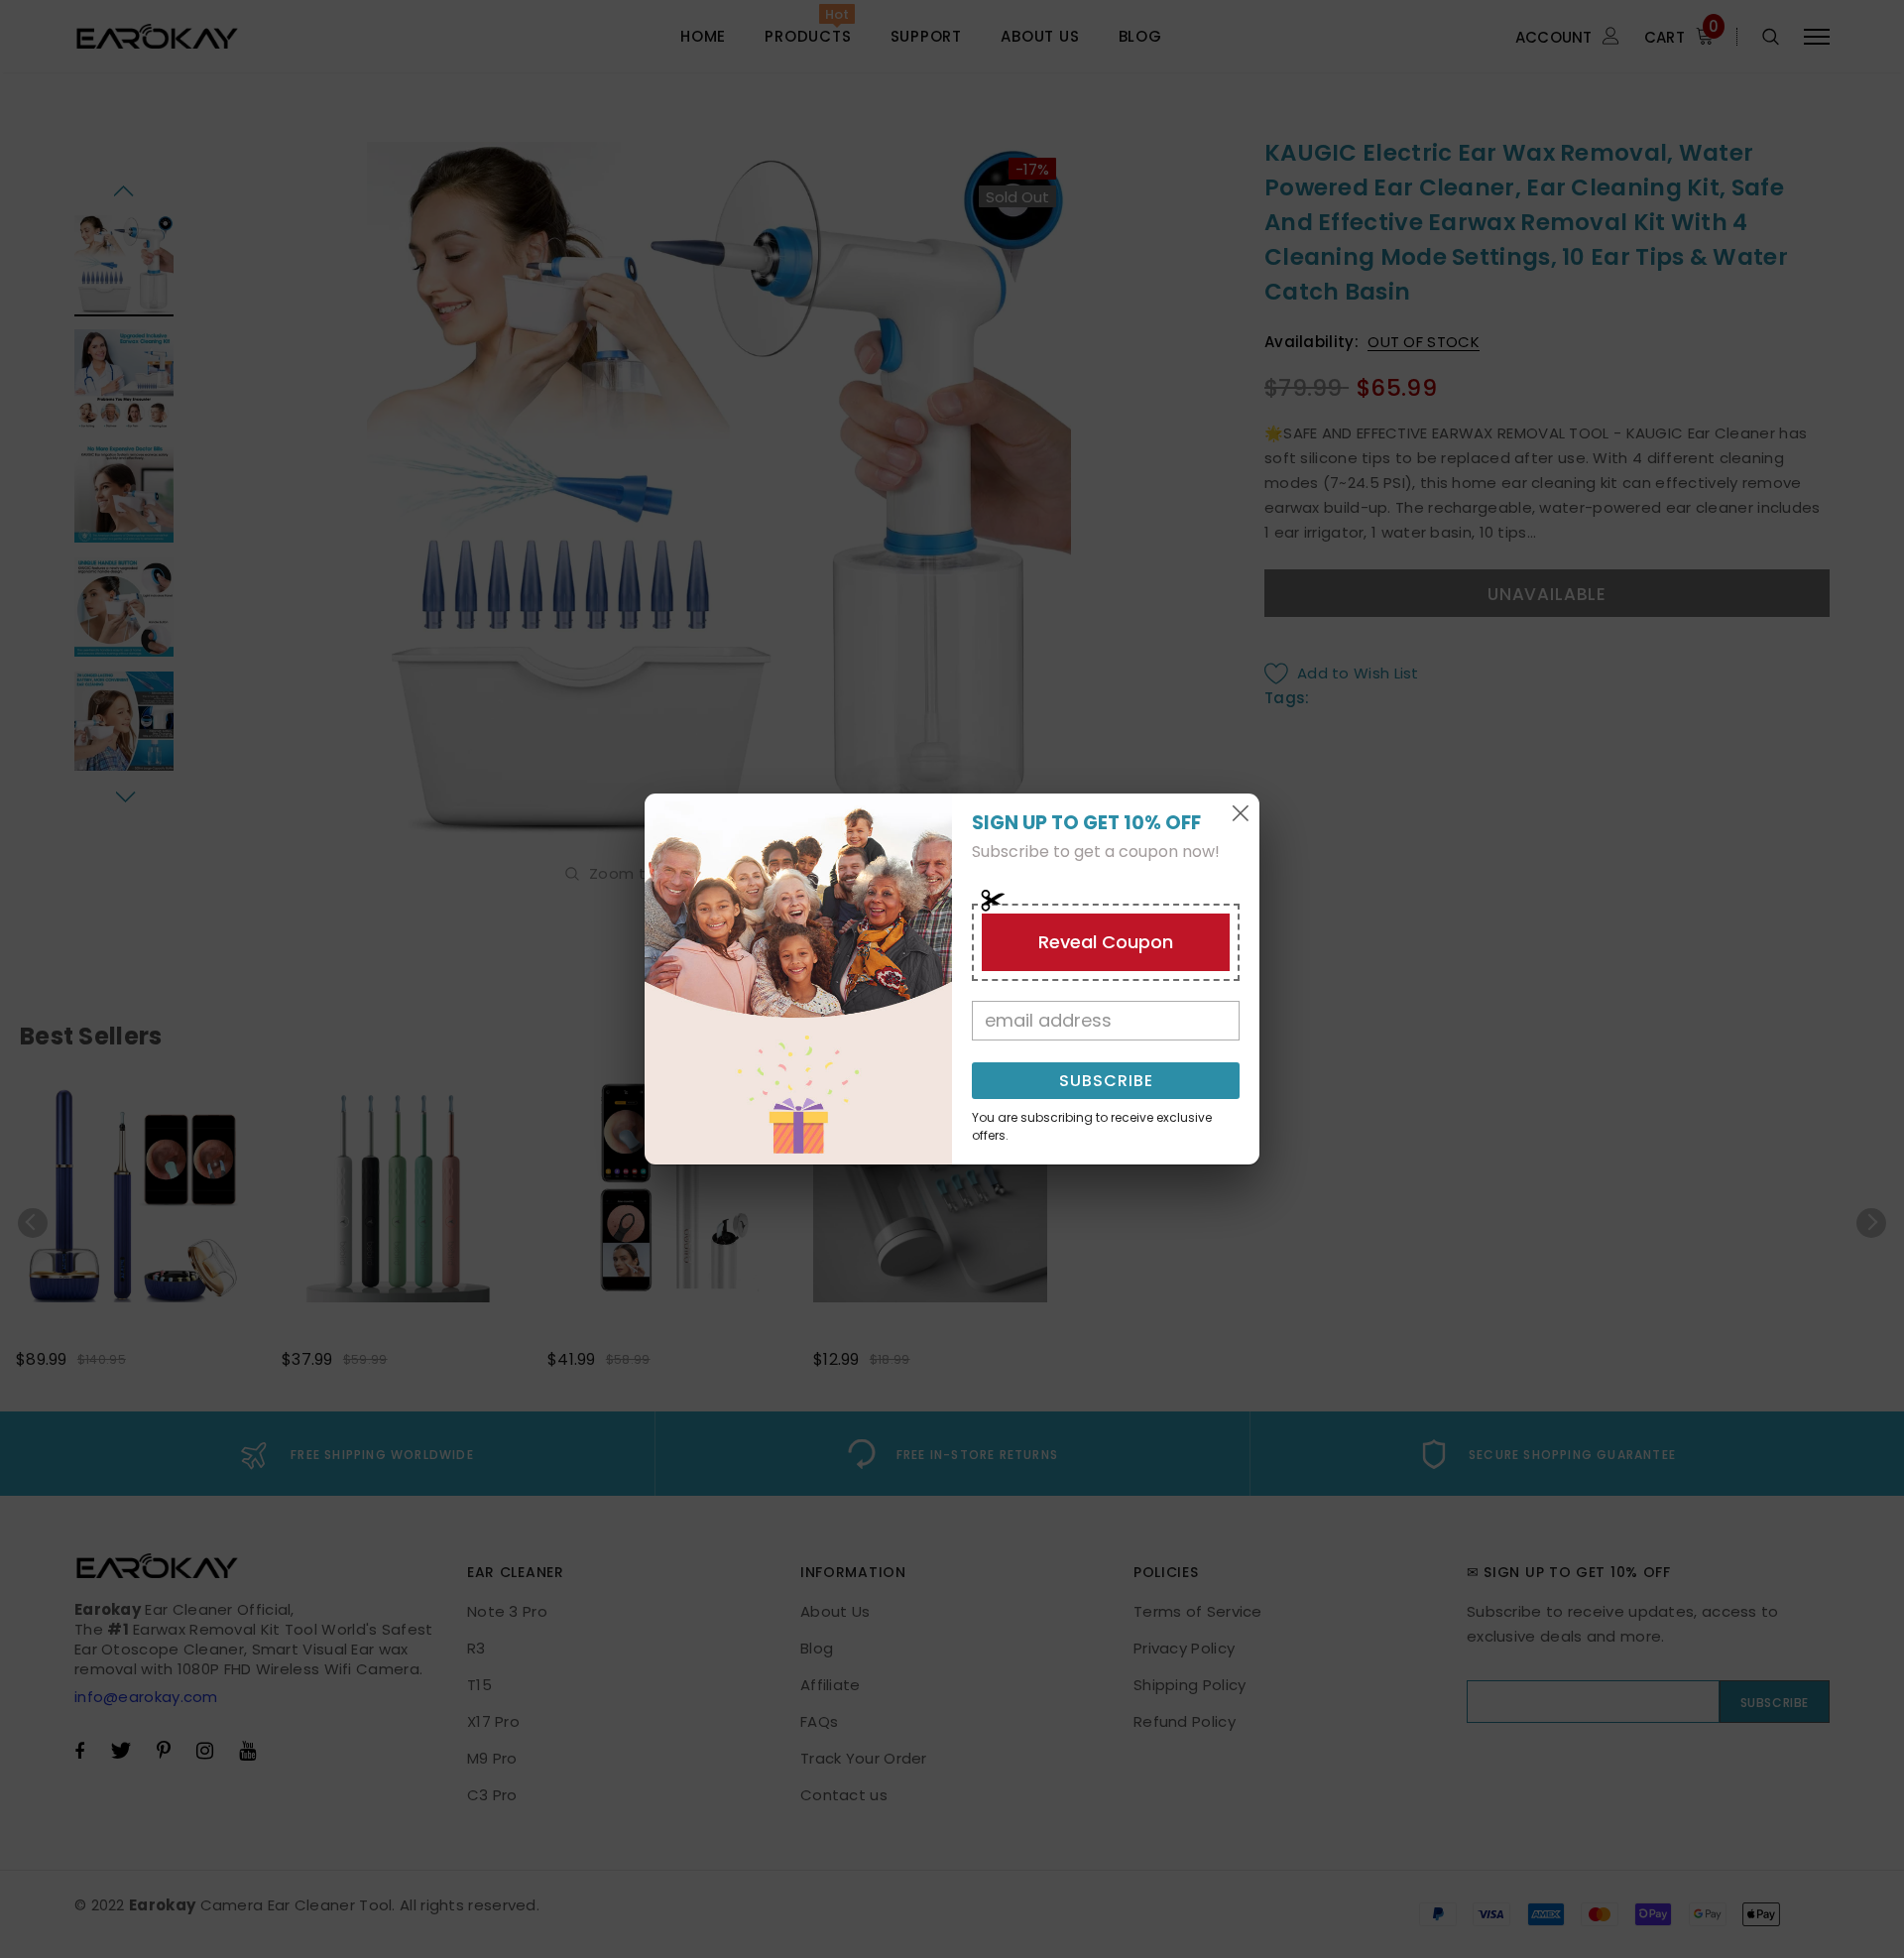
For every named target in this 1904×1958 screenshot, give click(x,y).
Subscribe (1106, 1081)
